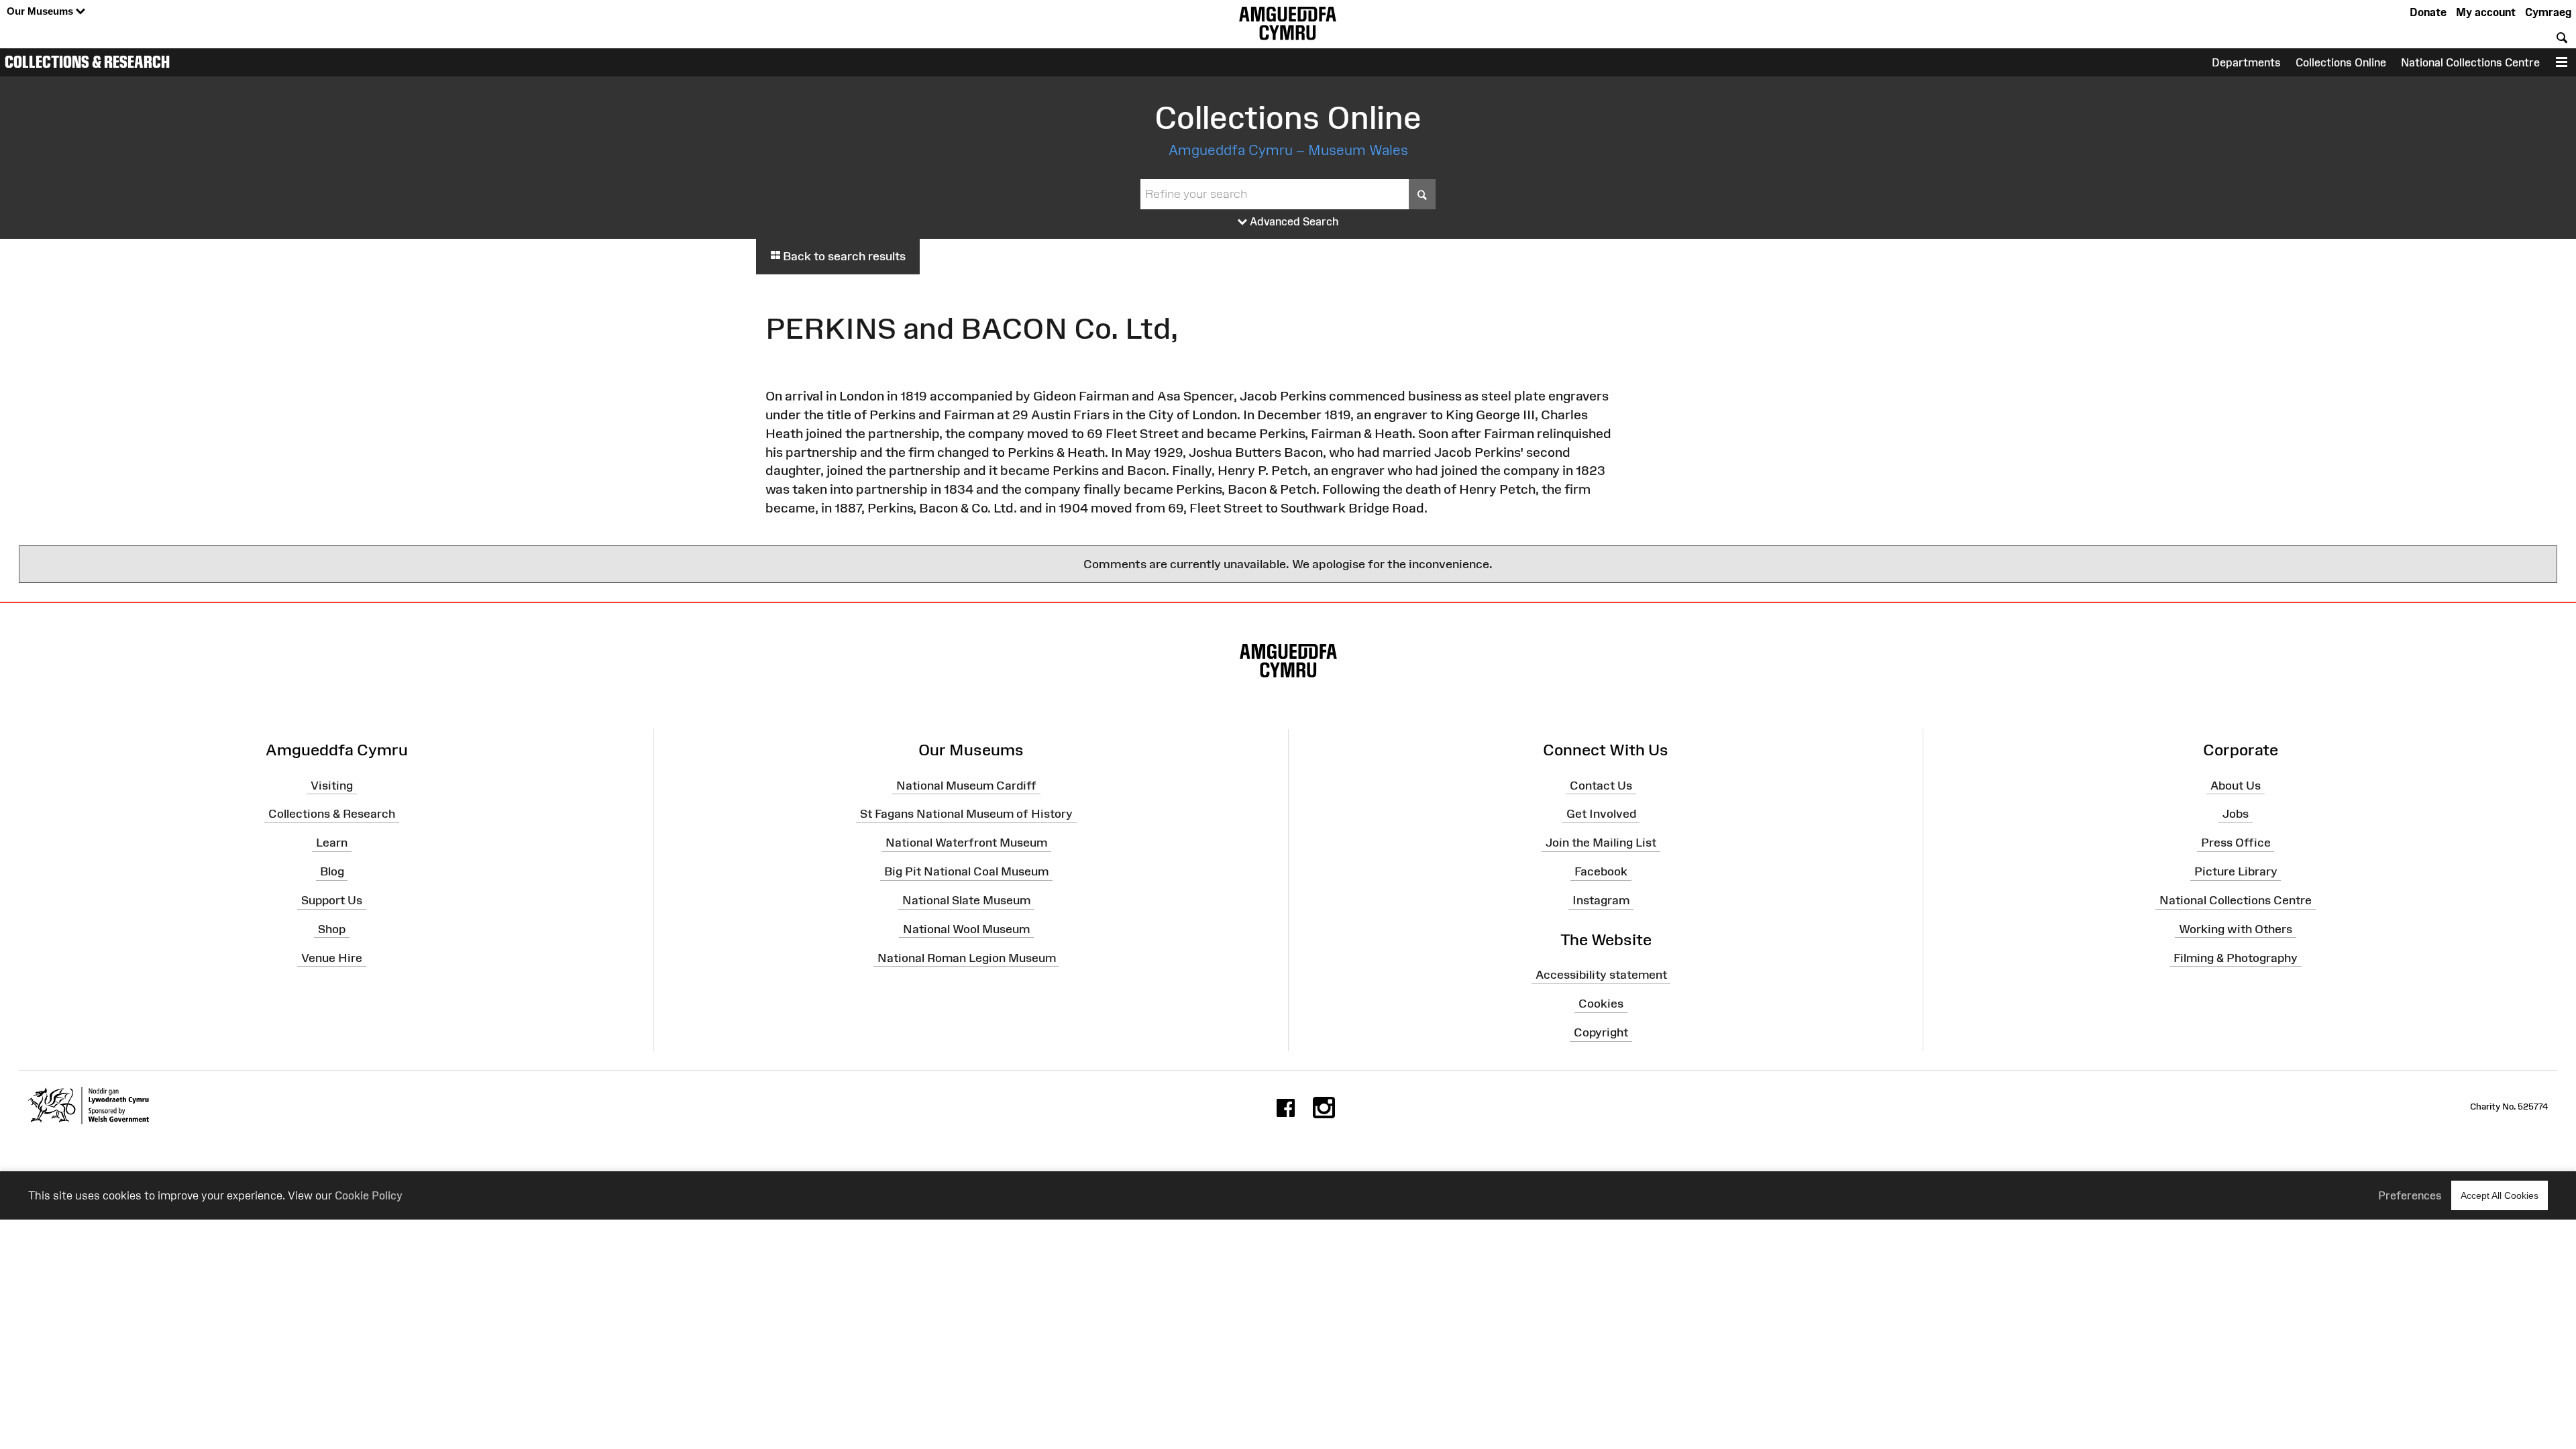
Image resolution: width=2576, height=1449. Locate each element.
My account (2486, 12)
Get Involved (1601, 814)
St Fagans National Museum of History (966, 814)
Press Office (2236, 843)
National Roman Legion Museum (967, 957)
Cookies (1601, 1004)
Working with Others (2236, 929)
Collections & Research (87, 62)
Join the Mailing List (1601, 843)
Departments (2246, 62)
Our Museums (41, 11)
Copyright (1601, 1032)
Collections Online (2341, 62)
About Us (2236, 785)
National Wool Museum (966, 929)
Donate (2428, 12)
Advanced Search (1293, 221)
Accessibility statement (1601, 975)
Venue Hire (332, 957)
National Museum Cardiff (966, 785)
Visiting (332, 785)
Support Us (332, 900)
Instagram (1601, 900)
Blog (332, 871)
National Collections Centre (2470, 62)
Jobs (2236, 814)
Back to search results (843, 256)
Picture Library (2236, 871)
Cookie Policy (369, 1195)
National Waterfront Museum (966, 843)
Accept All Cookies (2500, 1195)
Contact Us (1601, 785)
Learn (332, 843)
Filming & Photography (2236, 957)
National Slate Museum (966, 900)
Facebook (1601, 871)
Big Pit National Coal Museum (966, 871)
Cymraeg (2548, 12)
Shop (332, 929)
